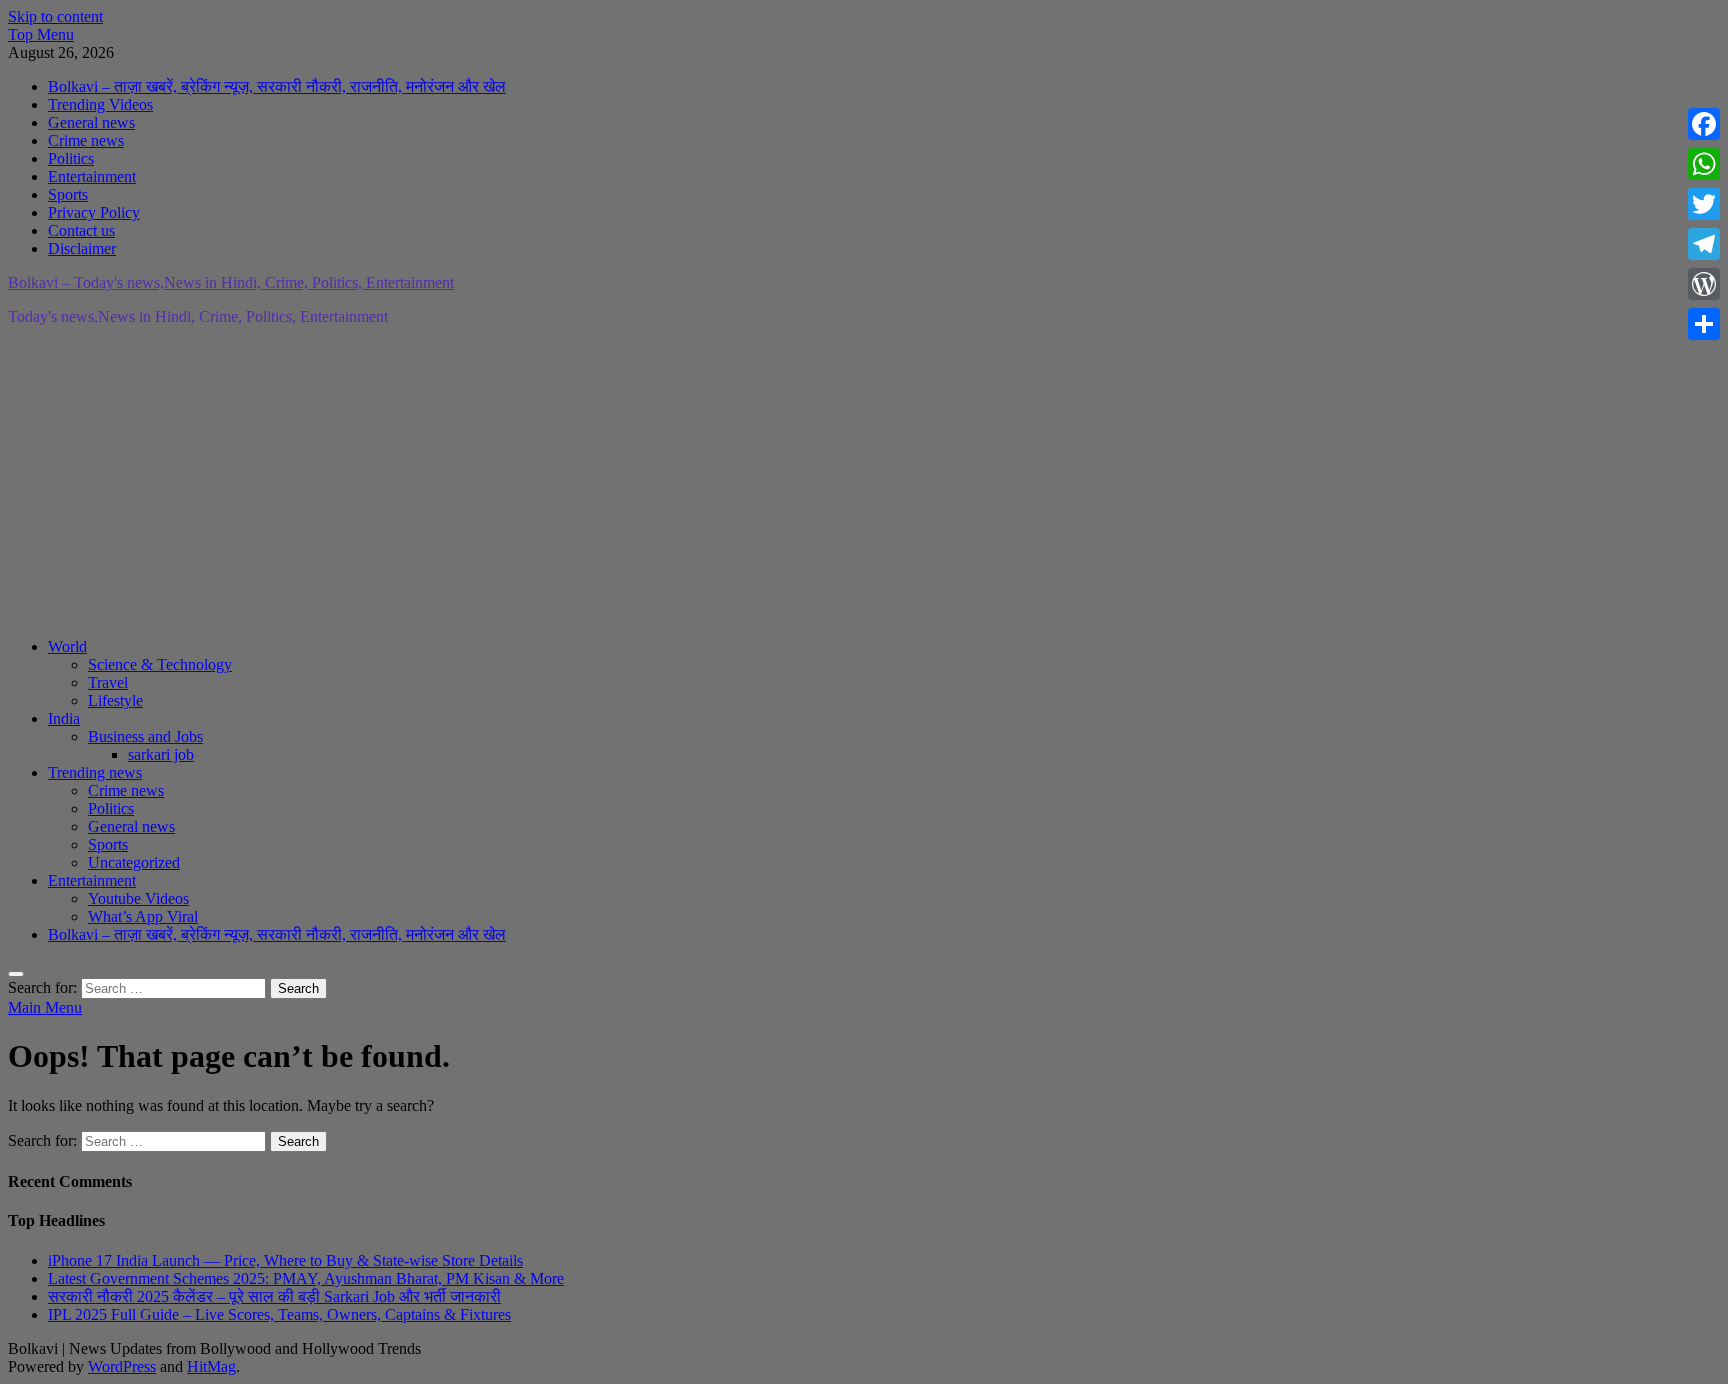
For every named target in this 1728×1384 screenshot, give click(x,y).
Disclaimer (82, 248)
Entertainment (92, 176)
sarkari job (161, 754)
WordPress (122, 1366)
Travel (108, 682)
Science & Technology (160, 664)
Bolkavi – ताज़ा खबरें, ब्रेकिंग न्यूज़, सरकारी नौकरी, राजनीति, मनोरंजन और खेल (277, 86)
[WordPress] (1704, 284)
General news (91, 122)
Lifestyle (115, 700)
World (67, 646)
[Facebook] (1704, 124)
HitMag (211, 1366)
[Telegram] (1704, 244)
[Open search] (16, 974)
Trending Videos (100, 104)
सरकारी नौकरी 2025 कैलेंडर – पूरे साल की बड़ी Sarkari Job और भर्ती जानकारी (274, 1296)
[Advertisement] (608, 482)
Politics (71, 158)
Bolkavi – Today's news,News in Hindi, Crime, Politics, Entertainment (231, 282)
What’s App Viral (143, 916)
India (64, 718)
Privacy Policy (94, 212)
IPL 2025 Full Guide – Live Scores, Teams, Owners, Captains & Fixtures (279, 1314)
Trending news (95, 772)
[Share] (1704, 324)
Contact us (81, 230)
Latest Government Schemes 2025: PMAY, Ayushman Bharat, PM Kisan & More (306, 1278)
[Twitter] (1704, 204)
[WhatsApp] (1704, 164)
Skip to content (55, 16)
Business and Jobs (145, 736)
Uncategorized (134, 862)
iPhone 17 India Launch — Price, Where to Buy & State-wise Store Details (285, 1260)
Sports (68, 194)
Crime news (86, 140)
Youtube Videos (138, 898)
